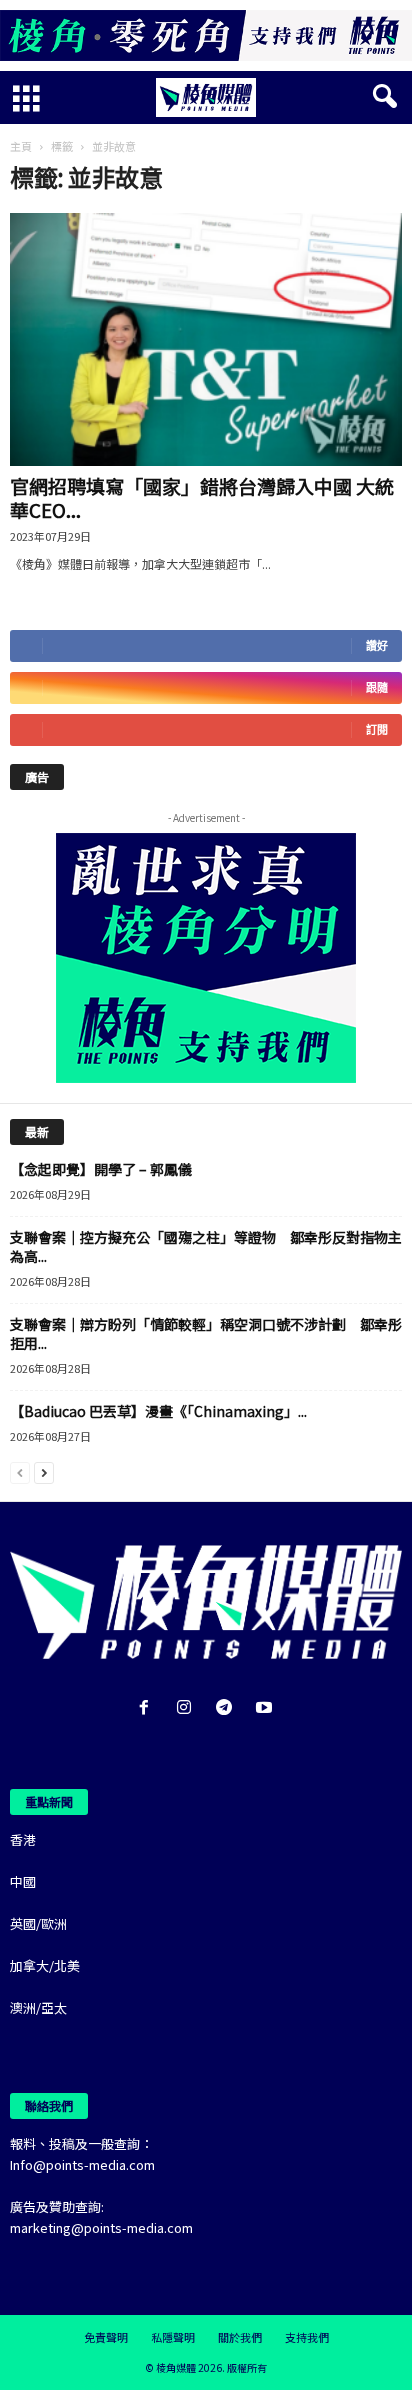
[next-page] (44, 1471)
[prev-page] (20, 1471)
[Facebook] (148, 1708)
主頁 (21, 146)
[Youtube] (266, 1708)
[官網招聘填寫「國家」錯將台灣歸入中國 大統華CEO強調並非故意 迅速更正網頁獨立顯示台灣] (206, 339)
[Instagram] (188, 1708)
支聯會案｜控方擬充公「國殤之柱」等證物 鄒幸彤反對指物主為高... (206, 1246)
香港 (23, 1839)
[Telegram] (228, 1708)
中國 (23, 1881)
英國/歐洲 (38, 1923)
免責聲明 (106, 2337)
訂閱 (377, 729)
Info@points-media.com (82, 2164)
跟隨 (377, 687)
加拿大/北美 (45, 1965)
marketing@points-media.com (101, 2227)
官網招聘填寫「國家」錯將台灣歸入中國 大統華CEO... (202, 497)
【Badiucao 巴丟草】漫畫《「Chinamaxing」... (158, 1411)
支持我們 (307, 2337)
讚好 (377, 645)
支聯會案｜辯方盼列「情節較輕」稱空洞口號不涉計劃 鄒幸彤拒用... (206, 1333)
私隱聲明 (173, 2337)
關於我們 (240, 2337)
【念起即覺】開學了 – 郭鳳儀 (101, 1169)
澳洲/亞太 (38, 2007)
